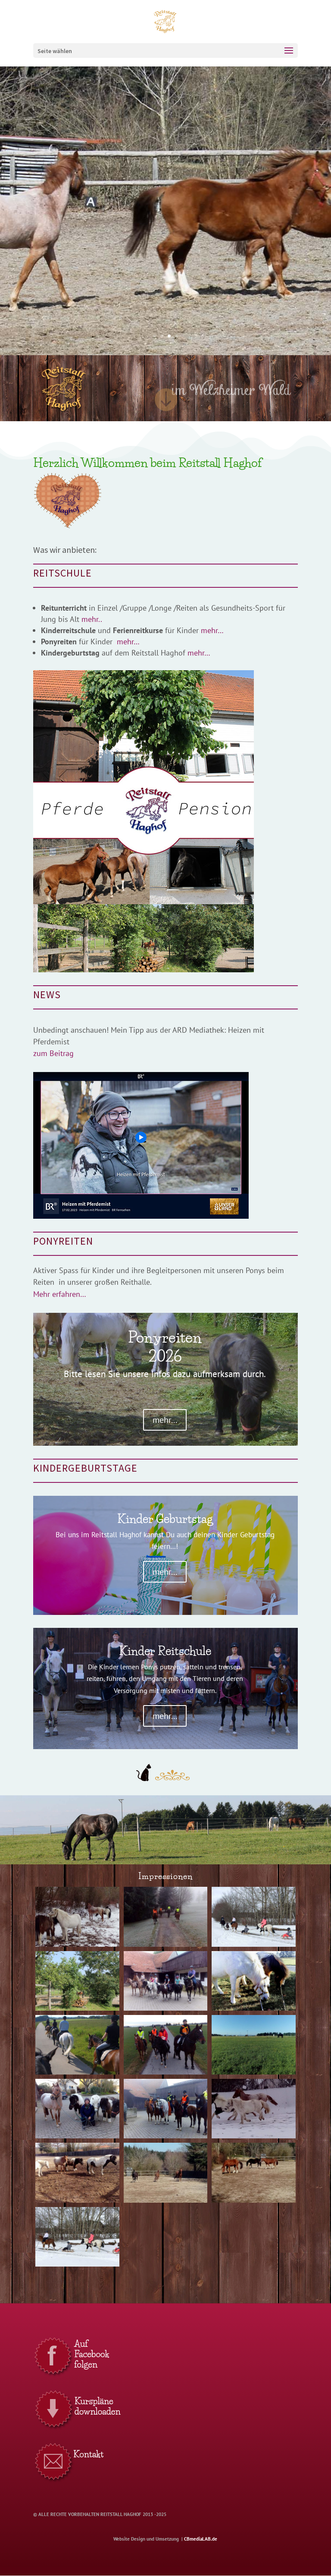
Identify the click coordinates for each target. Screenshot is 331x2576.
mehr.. (92, 619)
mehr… (211, 630)
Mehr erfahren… (60, 1294)
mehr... (165, 1420)
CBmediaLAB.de (201, 2539)
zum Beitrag (53, 1053)
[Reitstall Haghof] (77, 1944)
